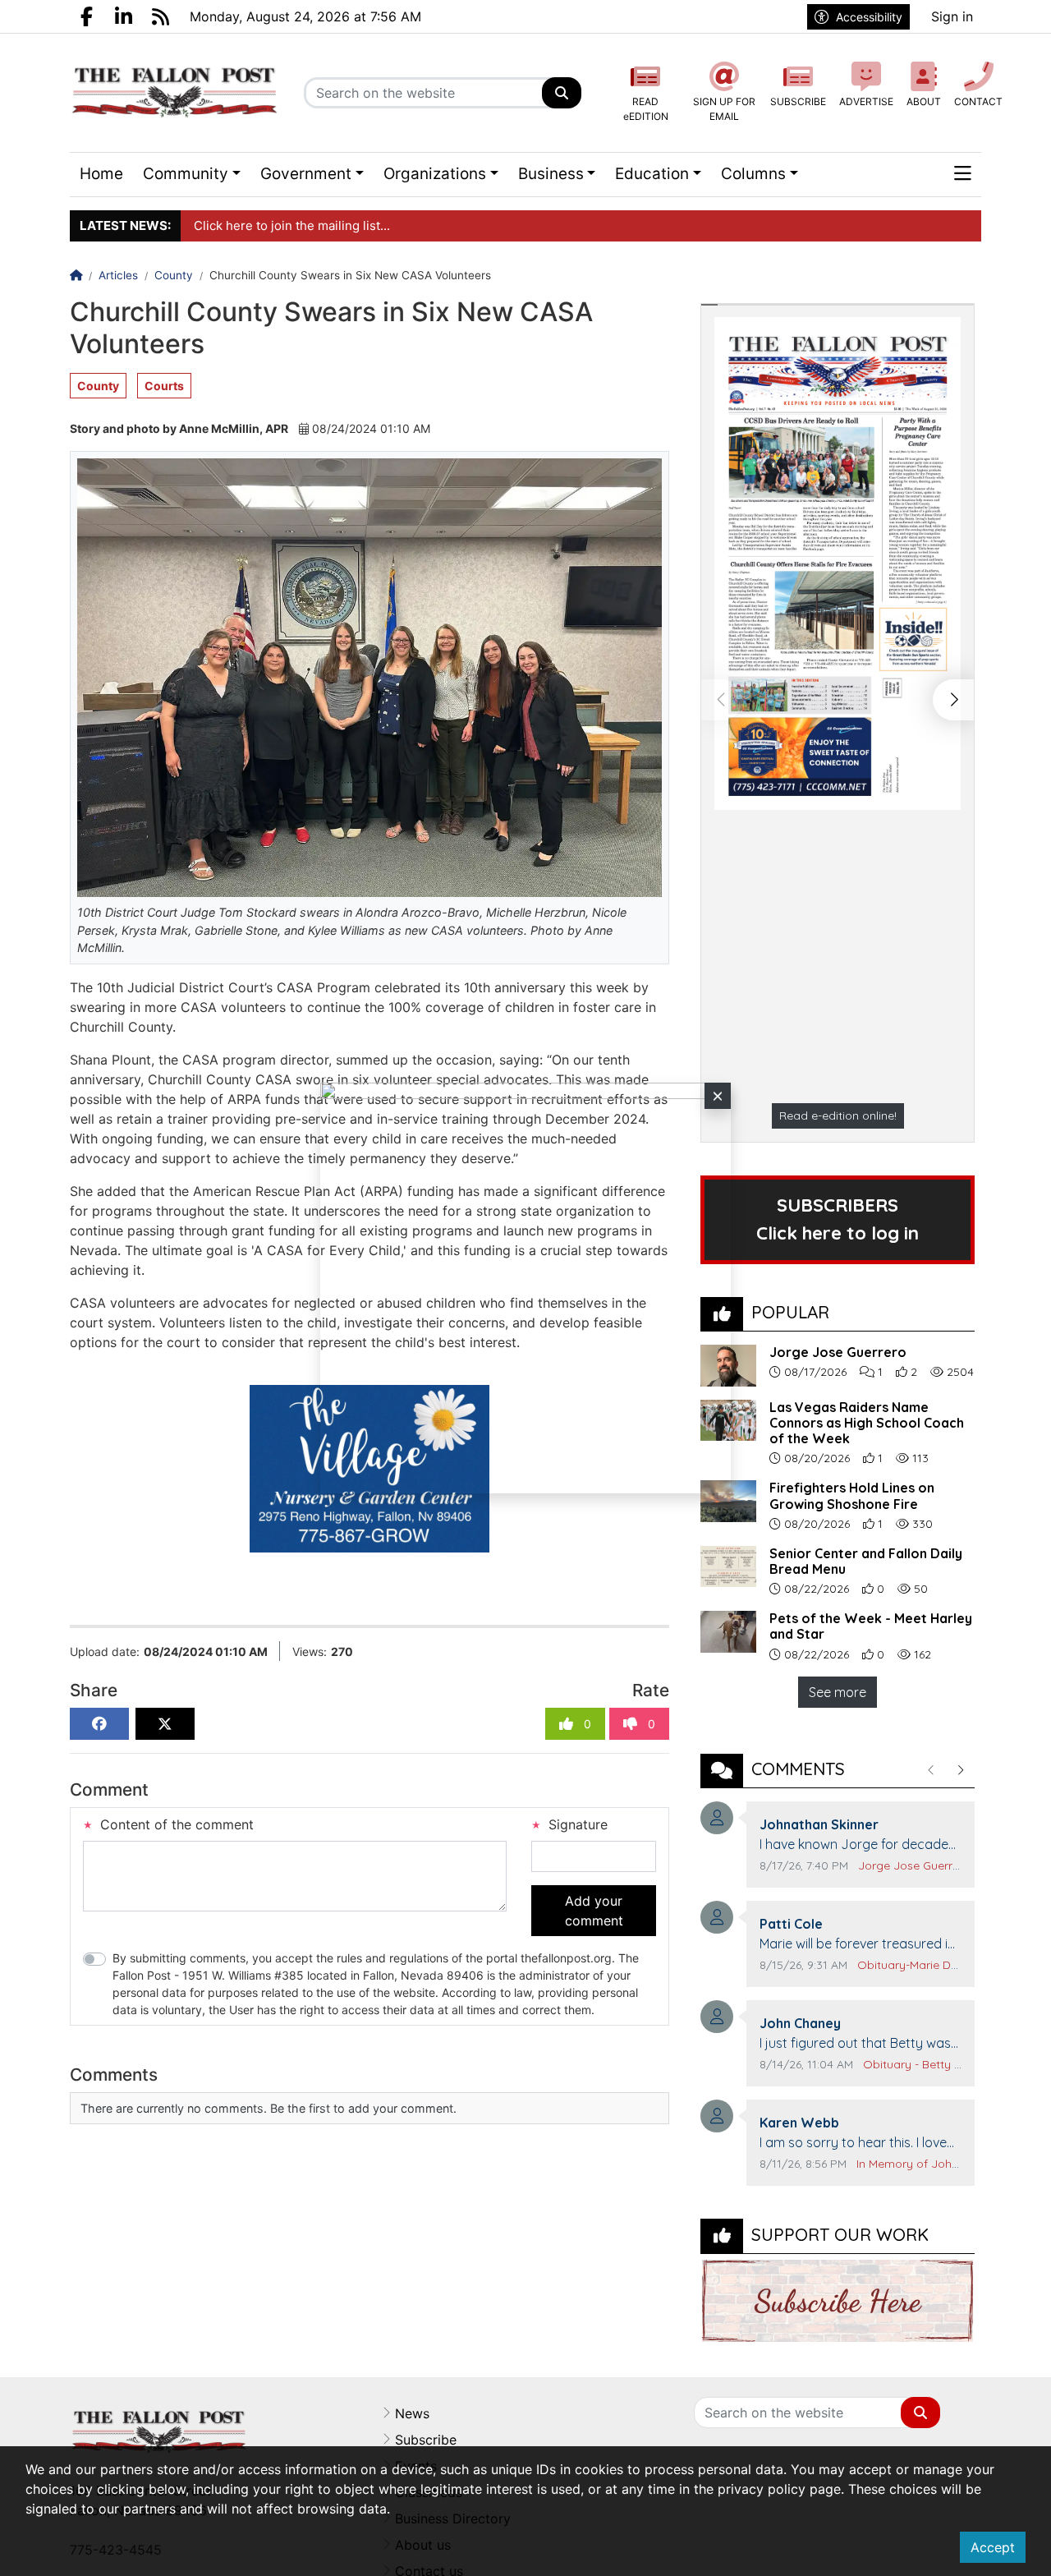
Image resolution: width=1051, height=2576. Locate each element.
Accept (993, 2547)
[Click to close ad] (718, 1096)
